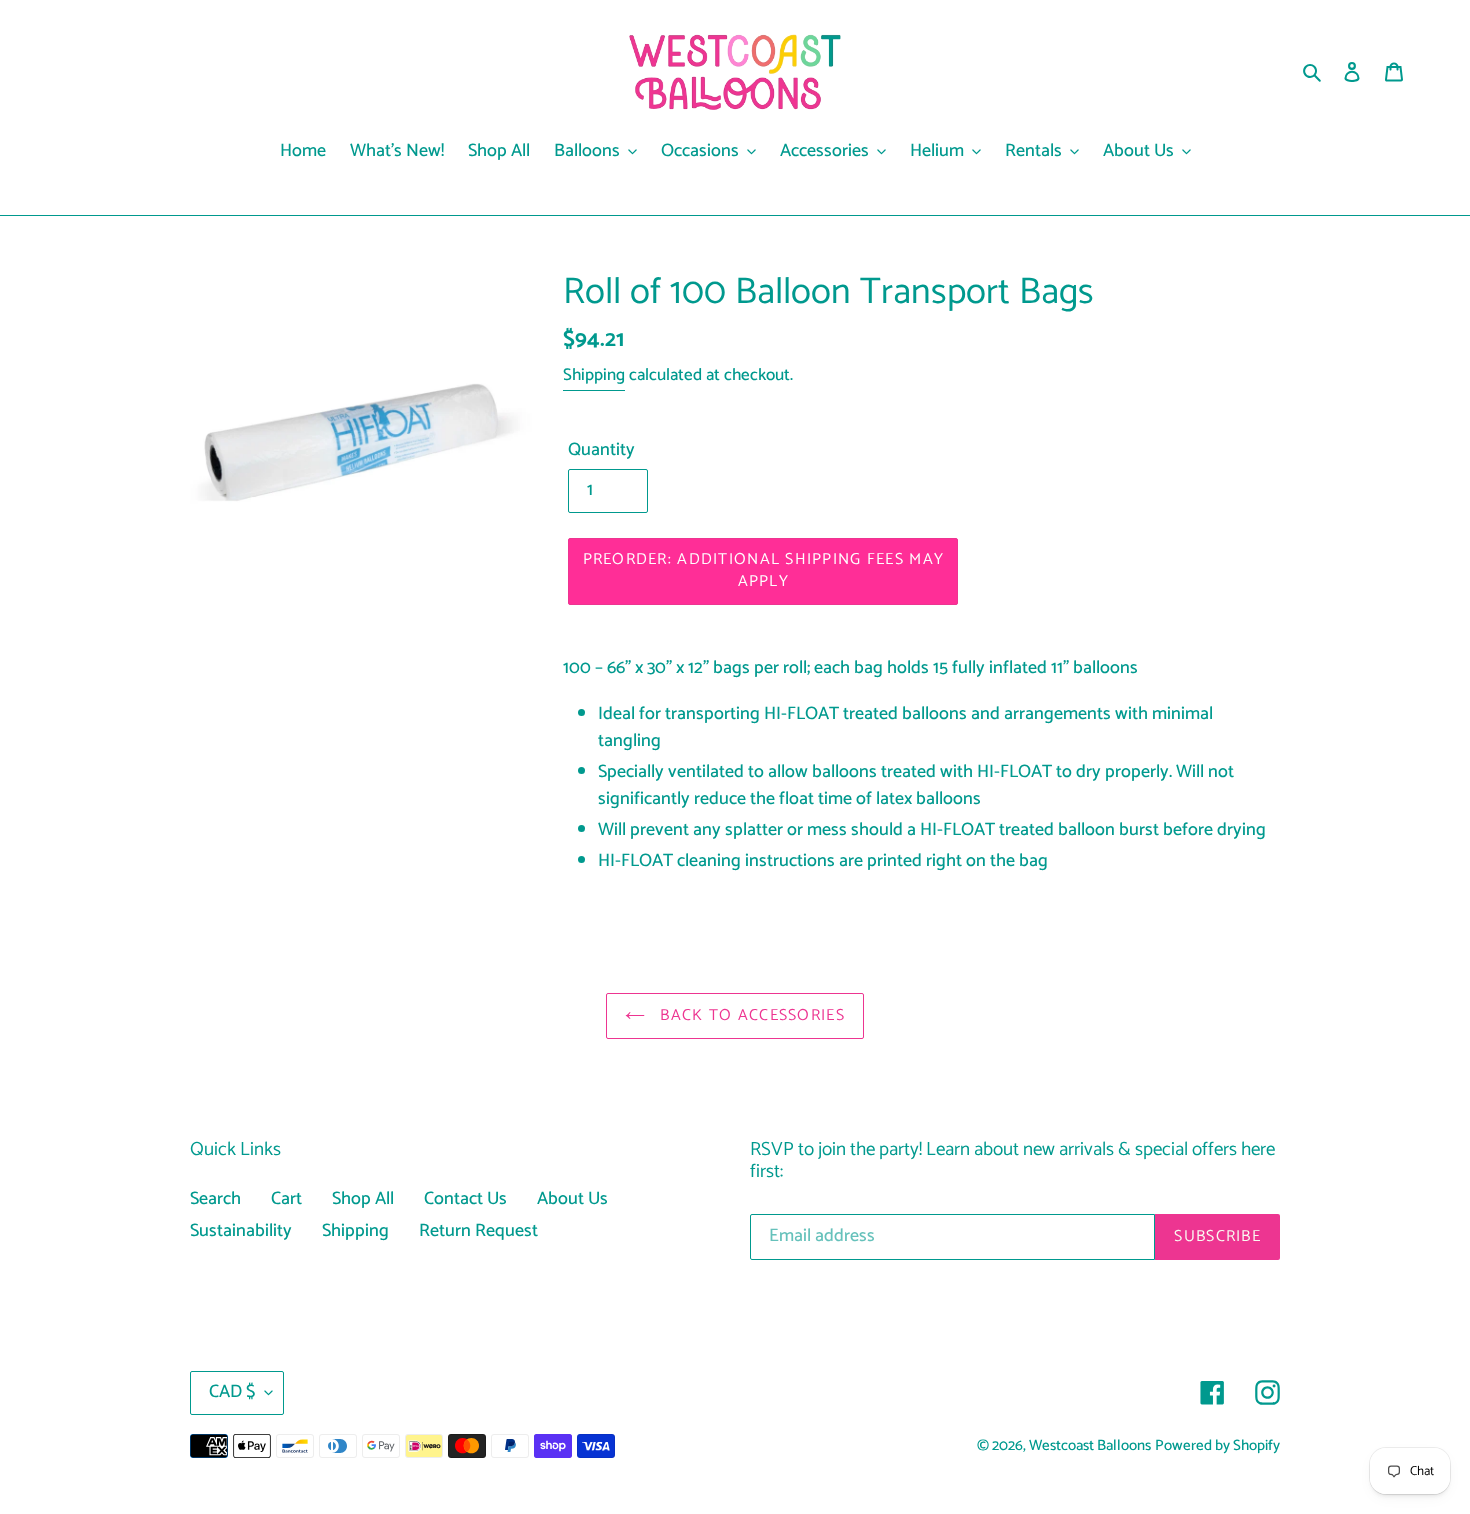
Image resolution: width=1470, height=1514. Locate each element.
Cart (286, 1199)
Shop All (363, 1199)
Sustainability (241, 1231)
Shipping (594, 375)
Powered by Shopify (1217, 1446)
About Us (572, 1199)
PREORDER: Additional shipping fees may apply (764, 570)
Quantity (601, 450)
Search (215, 1199)
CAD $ (232, 1392)
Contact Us (465, 1199)
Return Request (478, 1231)
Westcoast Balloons (1090, 1446)
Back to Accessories (750, 1015)
